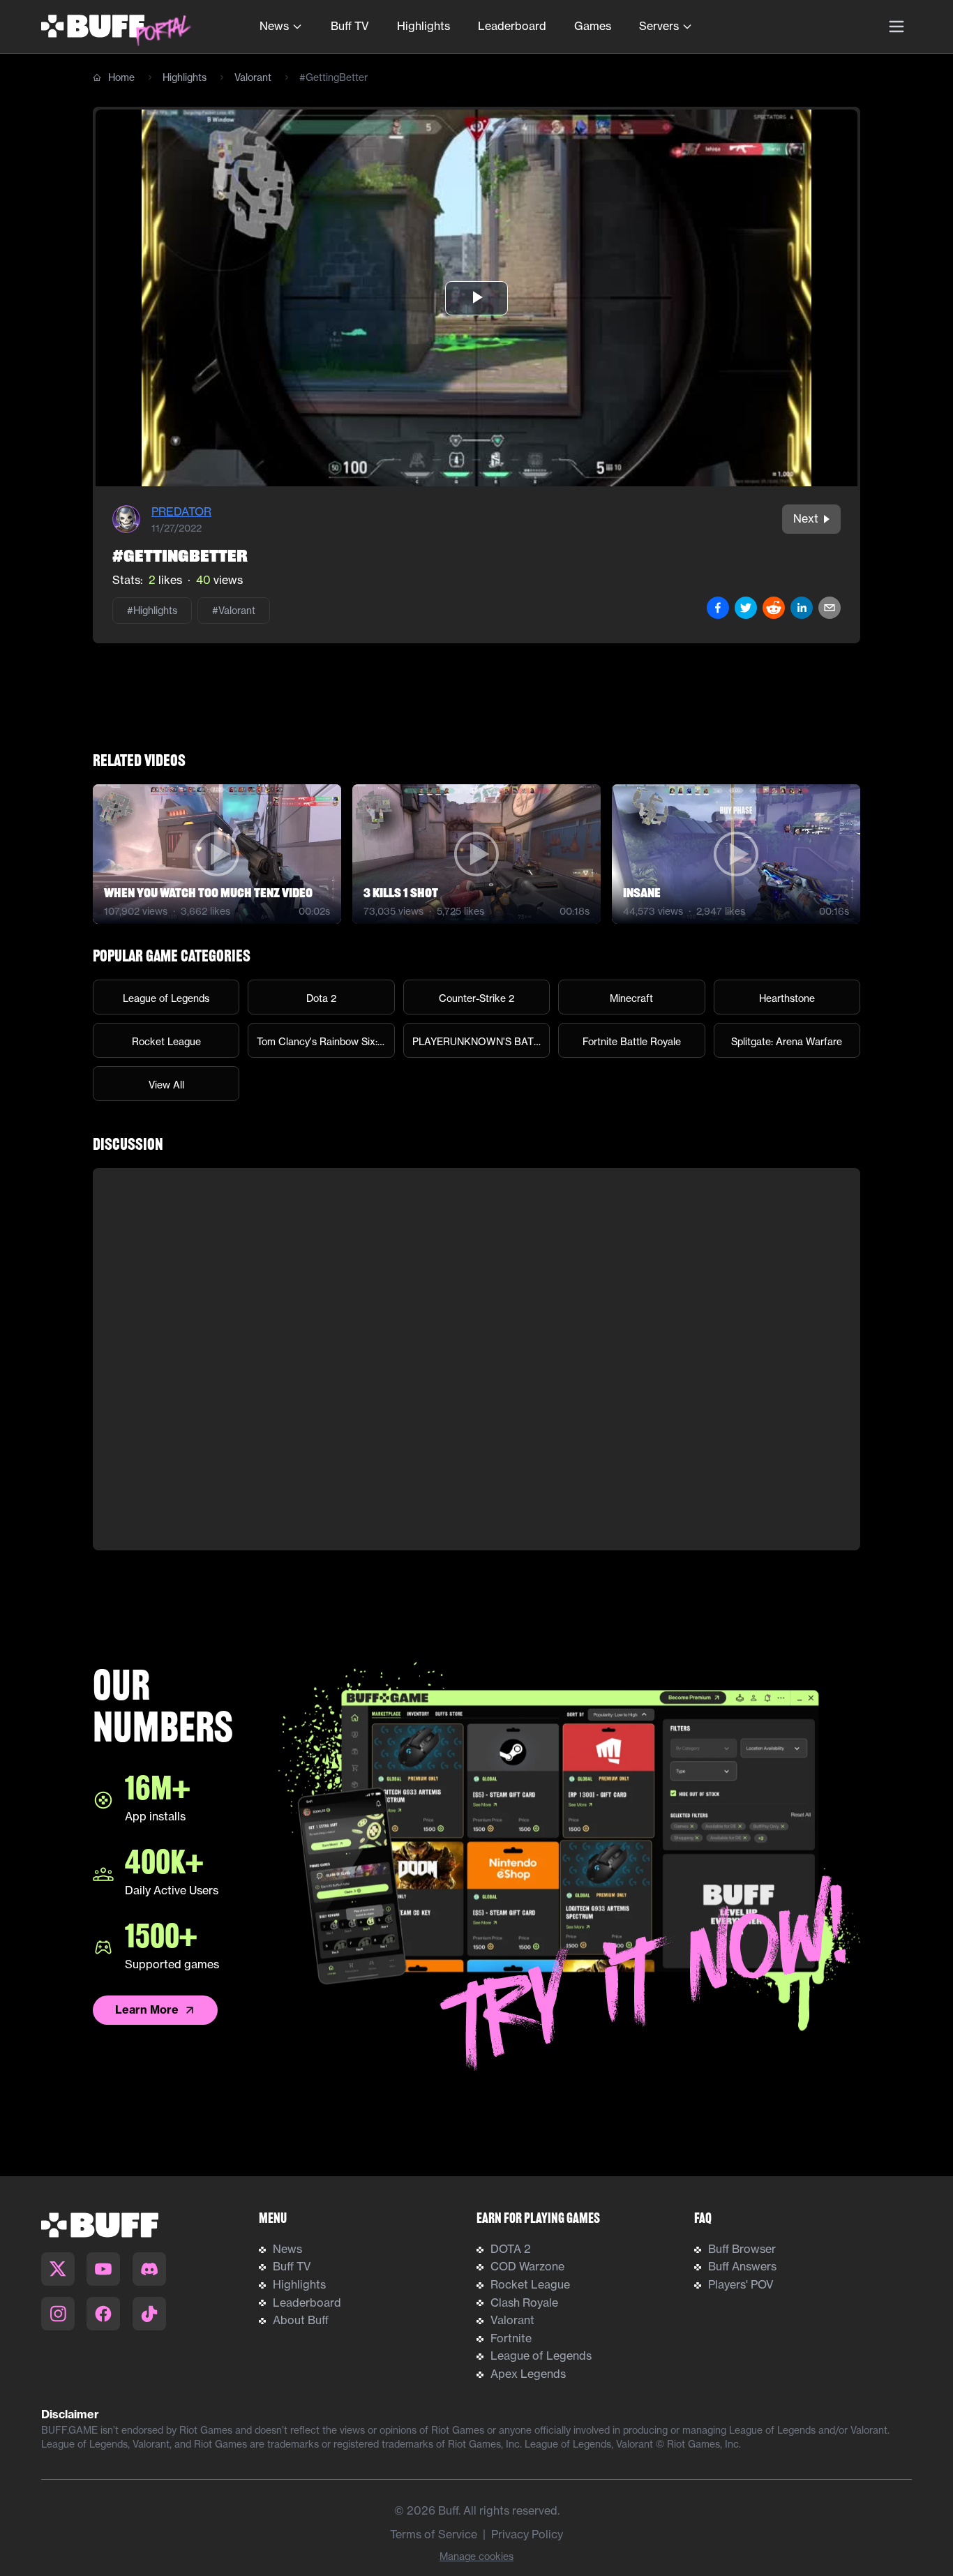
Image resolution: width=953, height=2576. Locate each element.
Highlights (423, 26)
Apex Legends (528, 2374)
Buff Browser (742, 2249)
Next (806, 518)
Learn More (147, 2009)
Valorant (253, 77)
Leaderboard (512, 26)
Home (121, 77)
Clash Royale (524, 2302)
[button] (476, 298)
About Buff (301, 2320)
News (274, 26)
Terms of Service (434, 2534)
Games (593, 26)
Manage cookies (476, 2556)
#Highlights (152, 611)
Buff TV (350, 26)
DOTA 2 (511, 2249)
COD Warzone (527, 2266)
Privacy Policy (527, 2534)
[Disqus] (476, 1359)
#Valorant (234, 611)
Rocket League (530, 2284)
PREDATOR (181, 511)
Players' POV (741, 2284)
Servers (659, 26)
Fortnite (511, 2338)
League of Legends (541, 2356)
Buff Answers (742, 2266)
